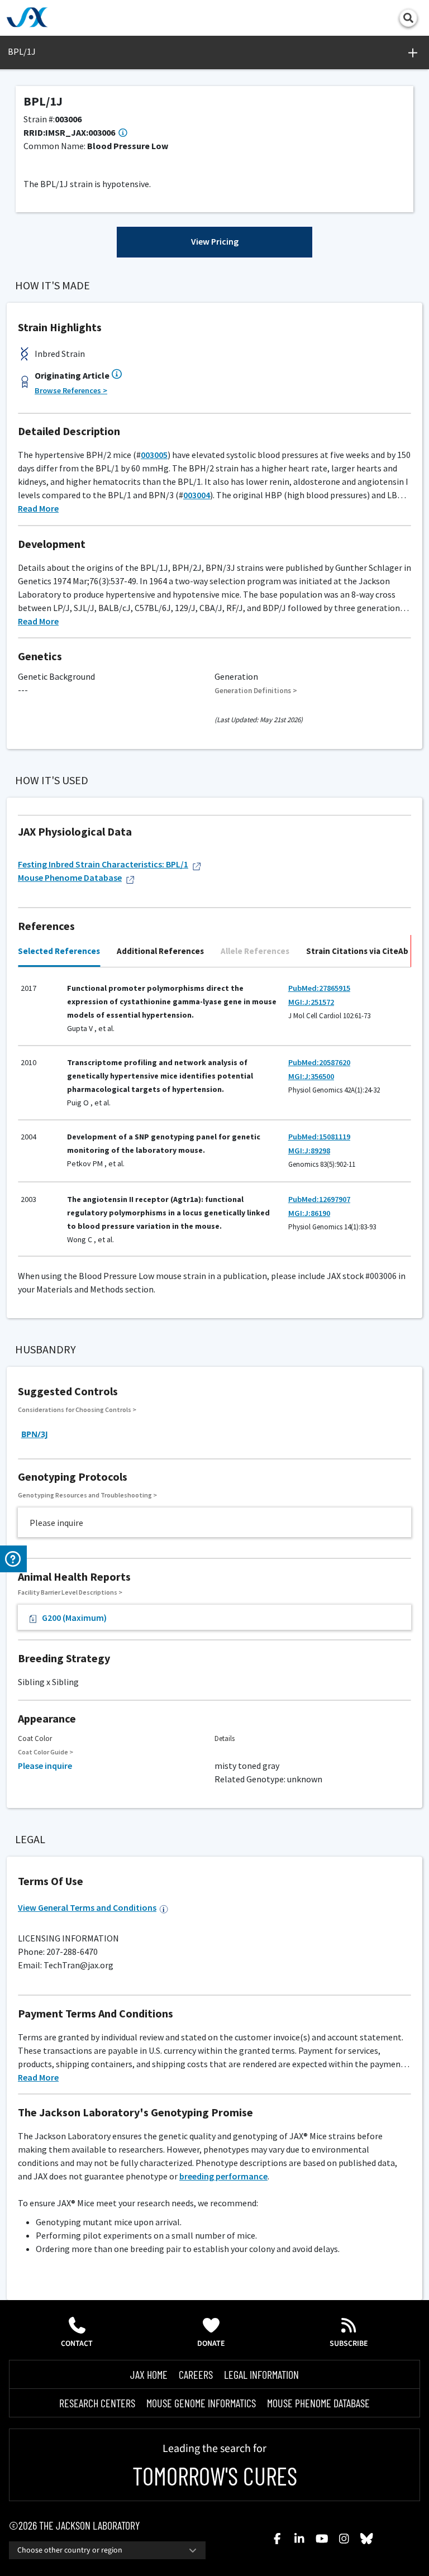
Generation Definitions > (256, 691)
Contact (77, 2344)
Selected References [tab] (59, 951)
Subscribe (349, 2344)
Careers (196, 2374)
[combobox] (107, 2550)
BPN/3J (35, 1434)
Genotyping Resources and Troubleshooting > (87, 1495)
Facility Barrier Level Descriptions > (70, 1592)
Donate (211, 2344)
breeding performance (223, 2176)
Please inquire (45, 1766)
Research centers (97, 2403)
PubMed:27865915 (319, 988)
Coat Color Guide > (46, 1752)
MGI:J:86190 (309, 1213)
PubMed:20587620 (319, 1062)
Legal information (261, 2374)
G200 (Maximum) (74, 1618)
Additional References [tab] (160, 951)
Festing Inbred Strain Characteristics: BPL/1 (103, 864)
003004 (197, 495)
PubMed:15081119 (319, 1137)
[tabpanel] (214, 1112)
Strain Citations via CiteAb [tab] (357, 951)
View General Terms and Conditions (87, 1907)
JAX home (149, 2374)
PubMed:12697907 (319, 1199)
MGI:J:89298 (309, 1151)
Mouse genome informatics (201, 2403)
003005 (154, 455)
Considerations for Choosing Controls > (77, 1409)
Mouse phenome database (318, 2403)
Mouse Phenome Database (70, 877)
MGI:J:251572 (311, 1002)
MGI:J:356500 (311, 1076)
